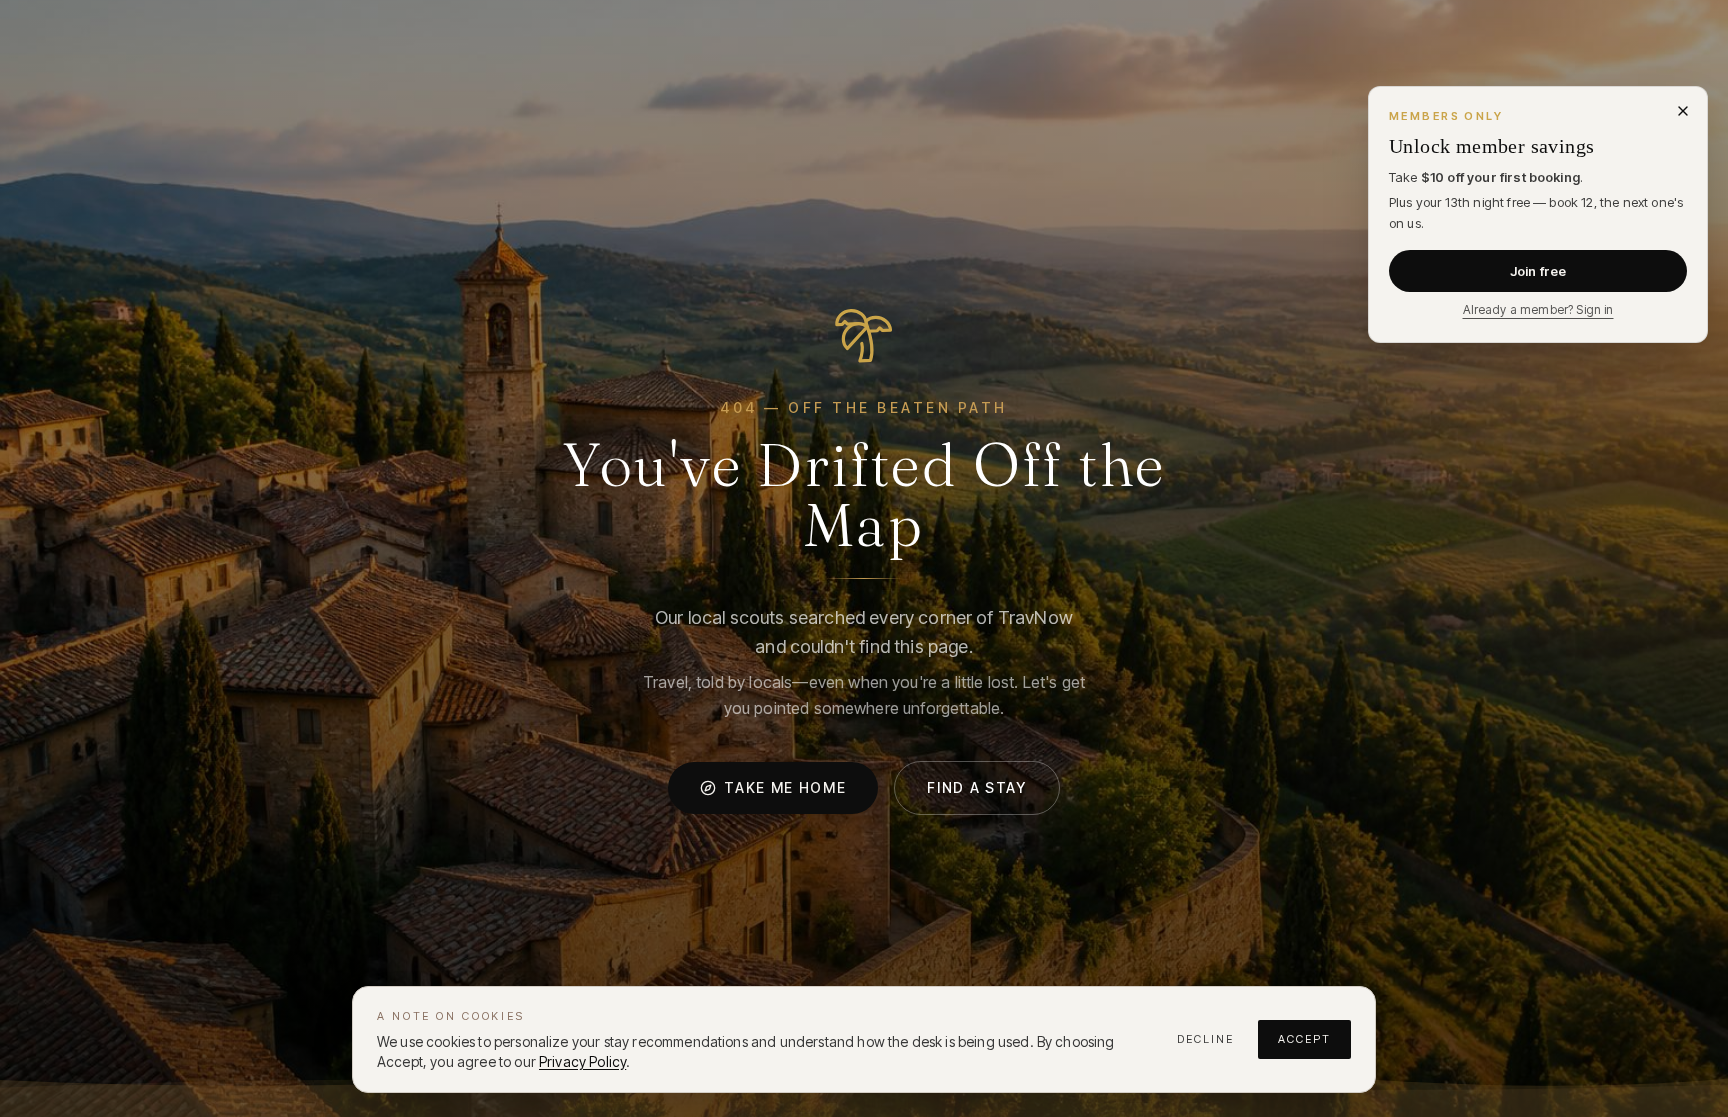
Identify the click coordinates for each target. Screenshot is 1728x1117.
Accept (1304, 1039)
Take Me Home (785, 787)
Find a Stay (976, 787)
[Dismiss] (1683, 111)
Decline (1205, 1039)
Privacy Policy (582, 1061)
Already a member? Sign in (1538, 309)
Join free (1538, 271)
